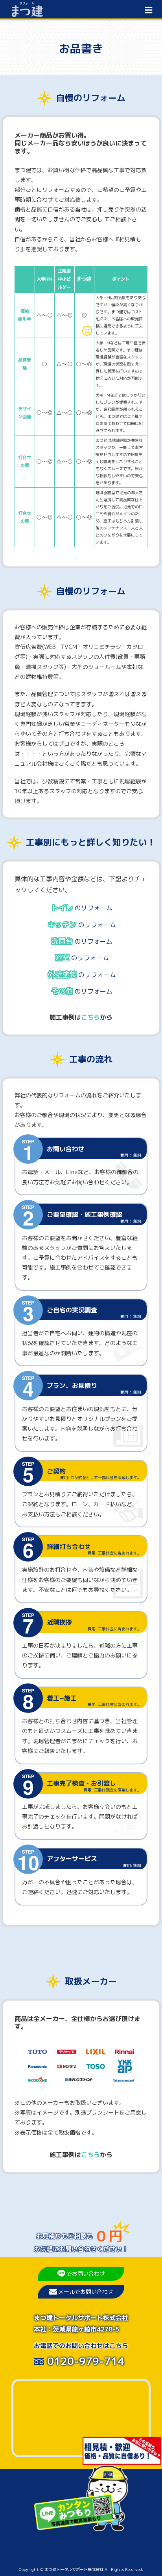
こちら (90, 1017)
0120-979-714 (84, 2361)
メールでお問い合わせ (86, 2292)
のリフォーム (82, 908)
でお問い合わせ (86, 2274)
